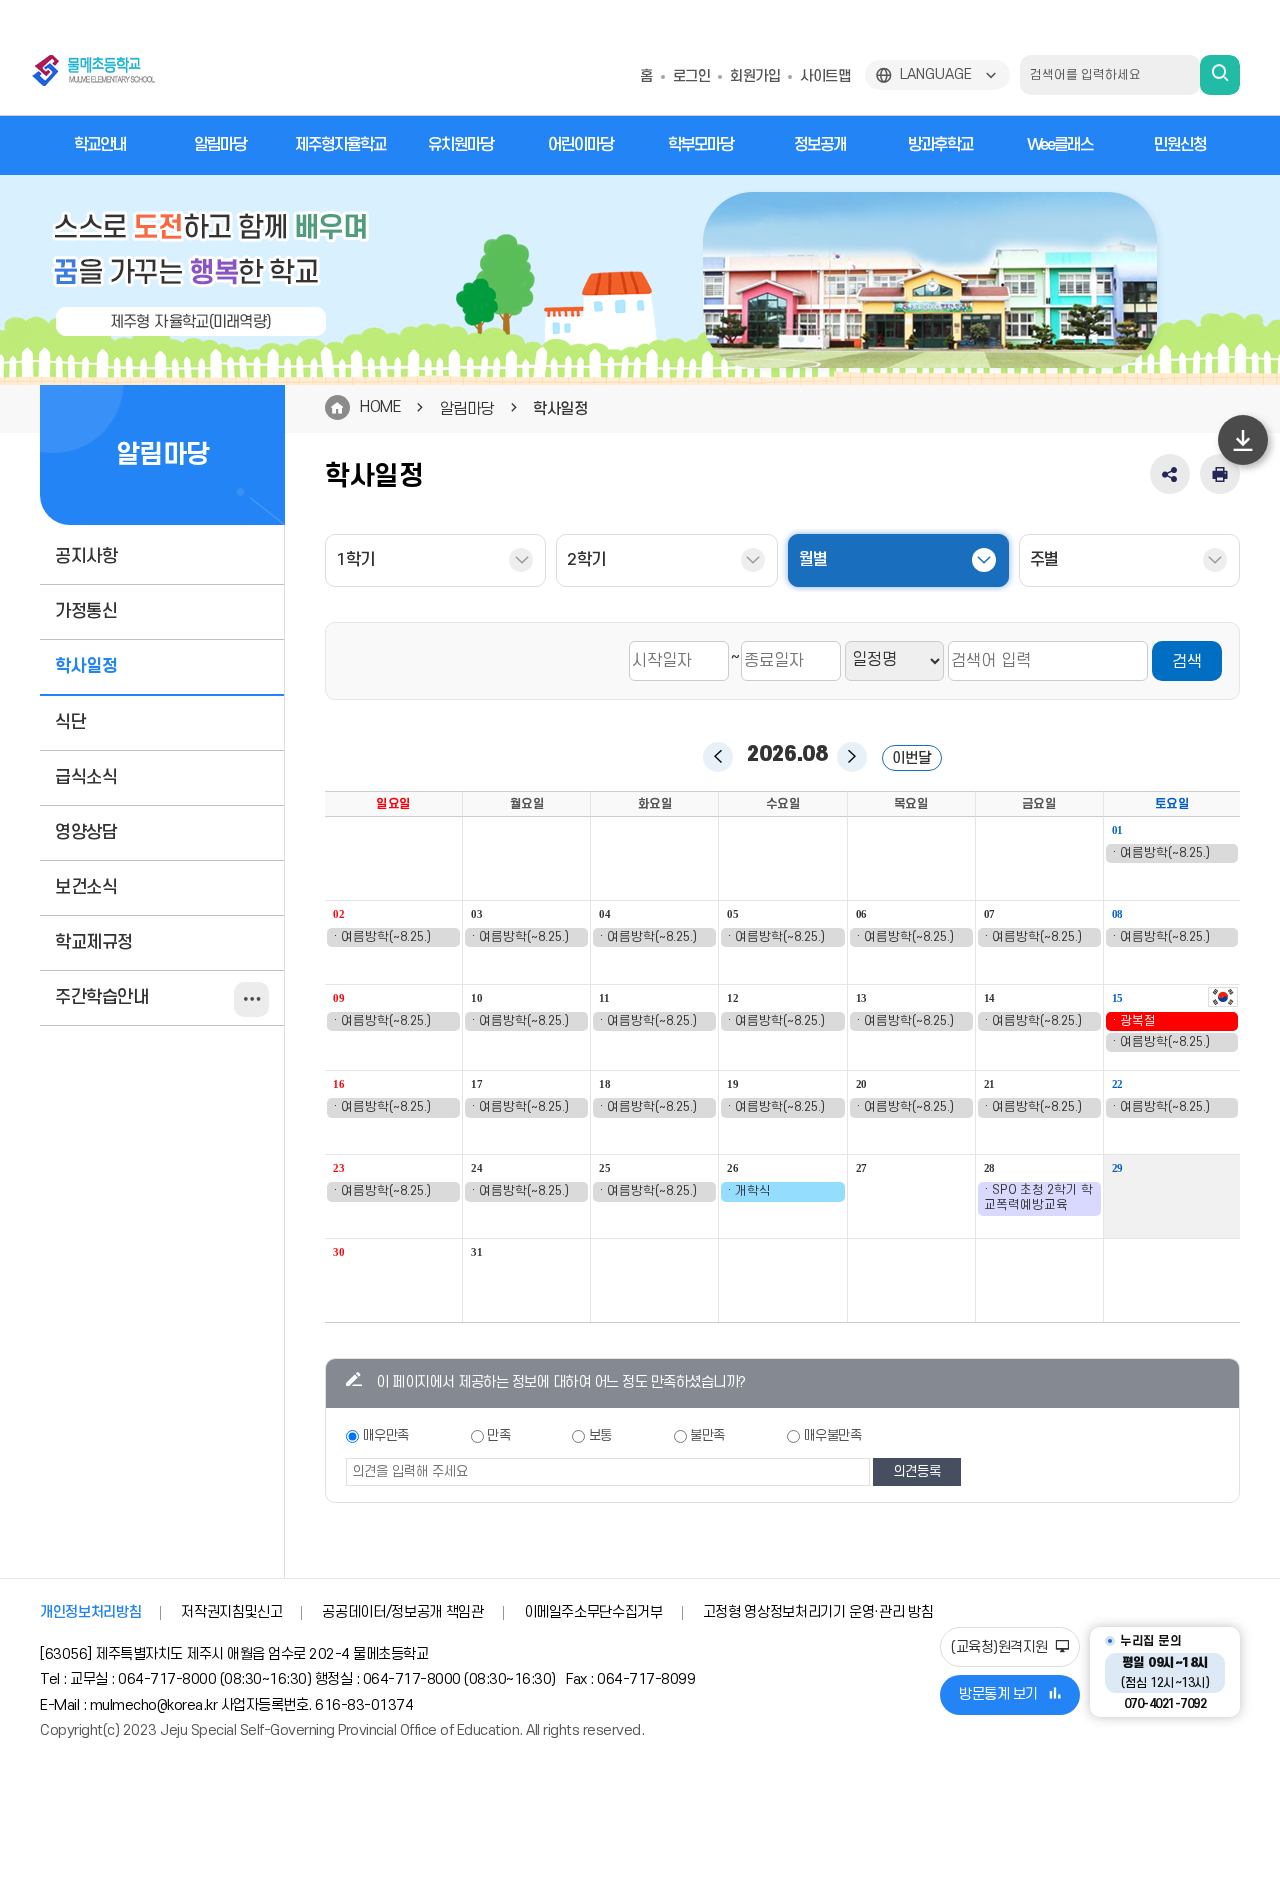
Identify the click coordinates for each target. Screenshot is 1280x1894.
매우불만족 (833, 1435)
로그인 (692, 76)
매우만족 (386, 1435)
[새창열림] (1223, 1000)
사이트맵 (825, 76)
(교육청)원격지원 (1001, 1647)
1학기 (355, 560)
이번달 (911, 758)
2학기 (586, 560)
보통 (600, 1435)
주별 (1044, 560)
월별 (813, 560)
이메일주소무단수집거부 (593, 1612)
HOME (380, 407)
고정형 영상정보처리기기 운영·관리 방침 (818, 1612)
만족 (498, 1435)
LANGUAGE (936, 74)
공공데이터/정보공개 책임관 (402, 1612)
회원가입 (755, 76)
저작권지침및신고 (231, 1612)
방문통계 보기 (998, 1694)
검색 (1187, 662)
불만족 (707, 1435)
